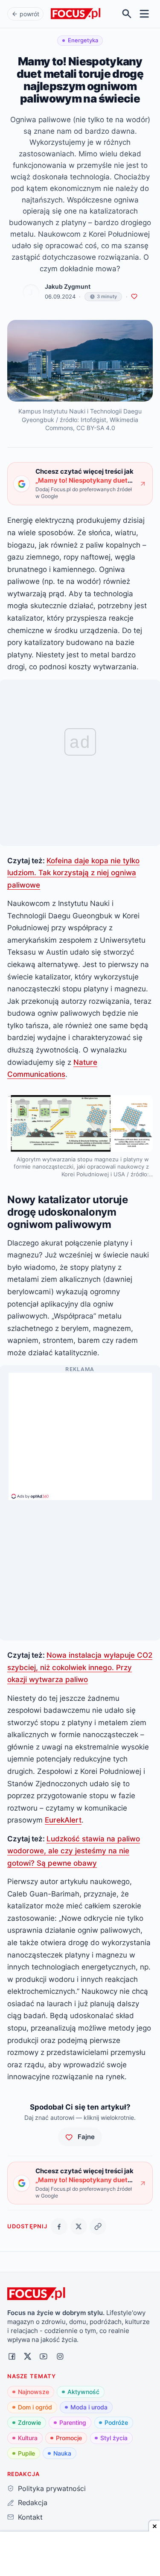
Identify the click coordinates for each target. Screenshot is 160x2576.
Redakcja (32, 2503)
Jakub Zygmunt (68, 287)
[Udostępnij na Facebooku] (59, 2226)
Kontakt (30, 2517)
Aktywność (83, 2392)
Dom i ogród (35, 2407)
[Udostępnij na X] (79, 2226)
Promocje (69, 2438)
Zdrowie (29, 2422)
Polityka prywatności (52, 2488)
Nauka (62, 2453)
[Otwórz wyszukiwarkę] (127, 14)
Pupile (26, 2453)
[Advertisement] (80, 1433)
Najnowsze (33, 2392)
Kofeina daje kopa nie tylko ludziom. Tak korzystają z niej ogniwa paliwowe (73, 873)
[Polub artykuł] (134, 297)
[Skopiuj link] (98, 2226)
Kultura (28, 2438)
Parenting (73, 2422)
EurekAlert (63, 1820)
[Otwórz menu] (144, 14)
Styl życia (114, 2438)
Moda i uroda (89, 2407)
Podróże (116, 2422)
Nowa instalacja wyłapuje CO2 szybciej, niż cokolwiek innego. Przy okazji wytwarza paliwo (80, 1667)
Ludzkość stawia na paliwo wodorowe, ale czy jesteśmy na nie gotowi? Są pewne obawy (74, 1851)
